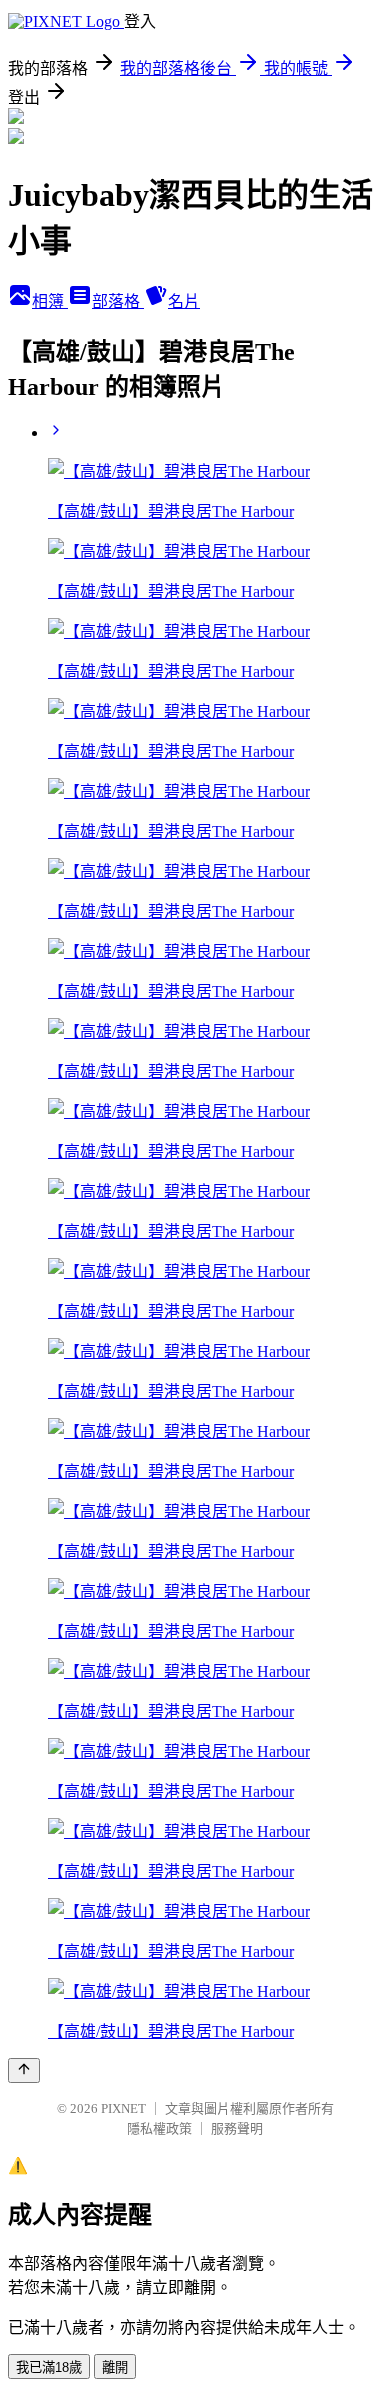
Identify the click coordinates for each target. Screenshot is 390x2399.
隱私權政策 (159, 2128)
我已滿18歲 (49, 2367)
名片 (184, 301)
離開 (115, 2367)
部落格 (118, 301)
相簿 (50, 301)
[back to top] (24, 2070)
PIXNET (123, 2108)
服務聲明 (237, 2128)
